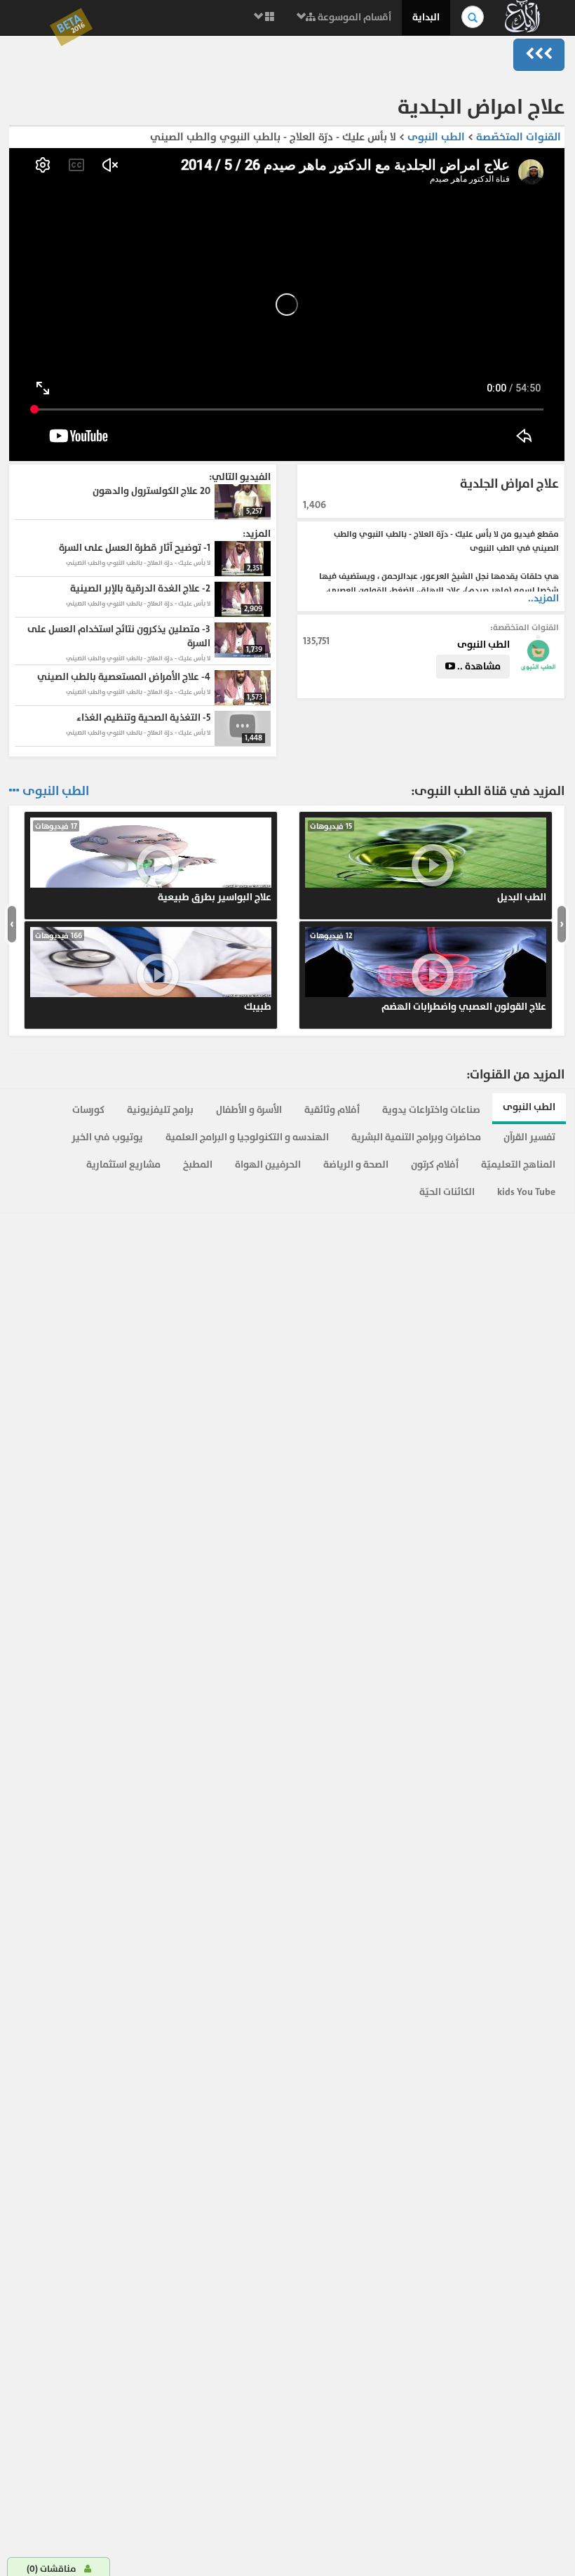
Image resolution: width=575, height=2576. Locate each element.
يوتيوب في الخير (107, 1137)
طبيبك (153, 972)
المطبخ (198, 1164)
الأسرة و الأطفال (249, 1110)
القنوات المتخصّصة (519, 137)
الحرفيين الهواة (268, 1164)
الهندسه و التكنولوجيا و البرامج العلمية (247, 1137)
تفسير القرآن (529, 1137)
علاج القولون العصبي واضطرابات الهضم (428, 972)
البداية (426, 17)
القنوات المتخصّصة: (525, 627)
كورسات (88, 1110)
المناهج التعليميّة (518, 1164)
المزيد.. (543, 598)
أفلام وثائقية (332, 1110)
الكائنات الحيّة (447, 1192)
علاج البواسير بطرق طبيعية (153, 862)
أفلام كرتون (435, 1164)
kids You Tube (526, 1192)
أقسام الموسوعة (353, 17)
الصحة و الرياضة (356, 1164)
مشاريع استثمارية (123, 1164)
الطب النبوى (435, 137)
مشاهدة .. (478, 666)
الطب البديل (428, 862)
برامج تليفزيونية (160, 1110)
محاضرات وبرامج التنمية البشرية (416, 1137)
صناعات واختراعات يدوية (431, 1110)
